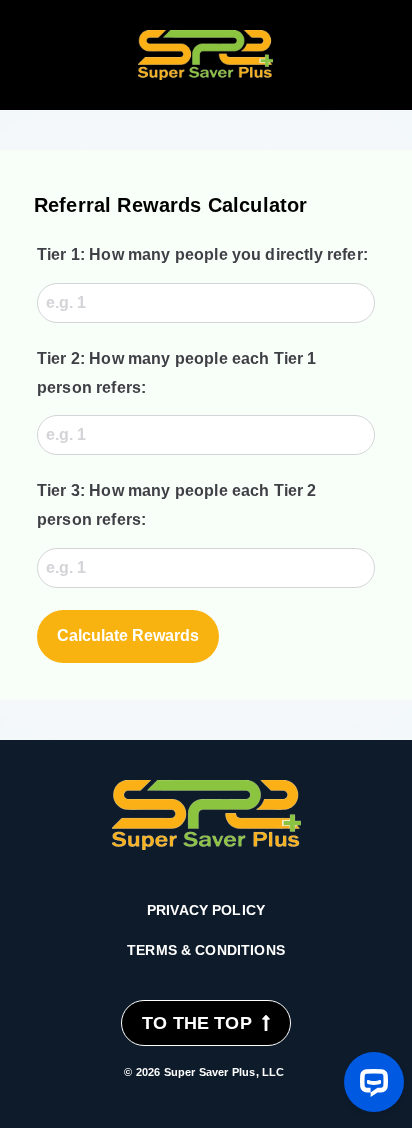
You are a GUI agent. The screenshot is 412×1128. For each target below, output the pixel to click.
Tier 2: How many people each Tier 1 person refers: (177, 373)
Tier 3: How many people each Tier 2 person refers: (177, 505)
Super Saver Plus (210, 1072)
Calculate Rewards (128, 635)
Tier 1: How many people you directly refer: (202, 254)
